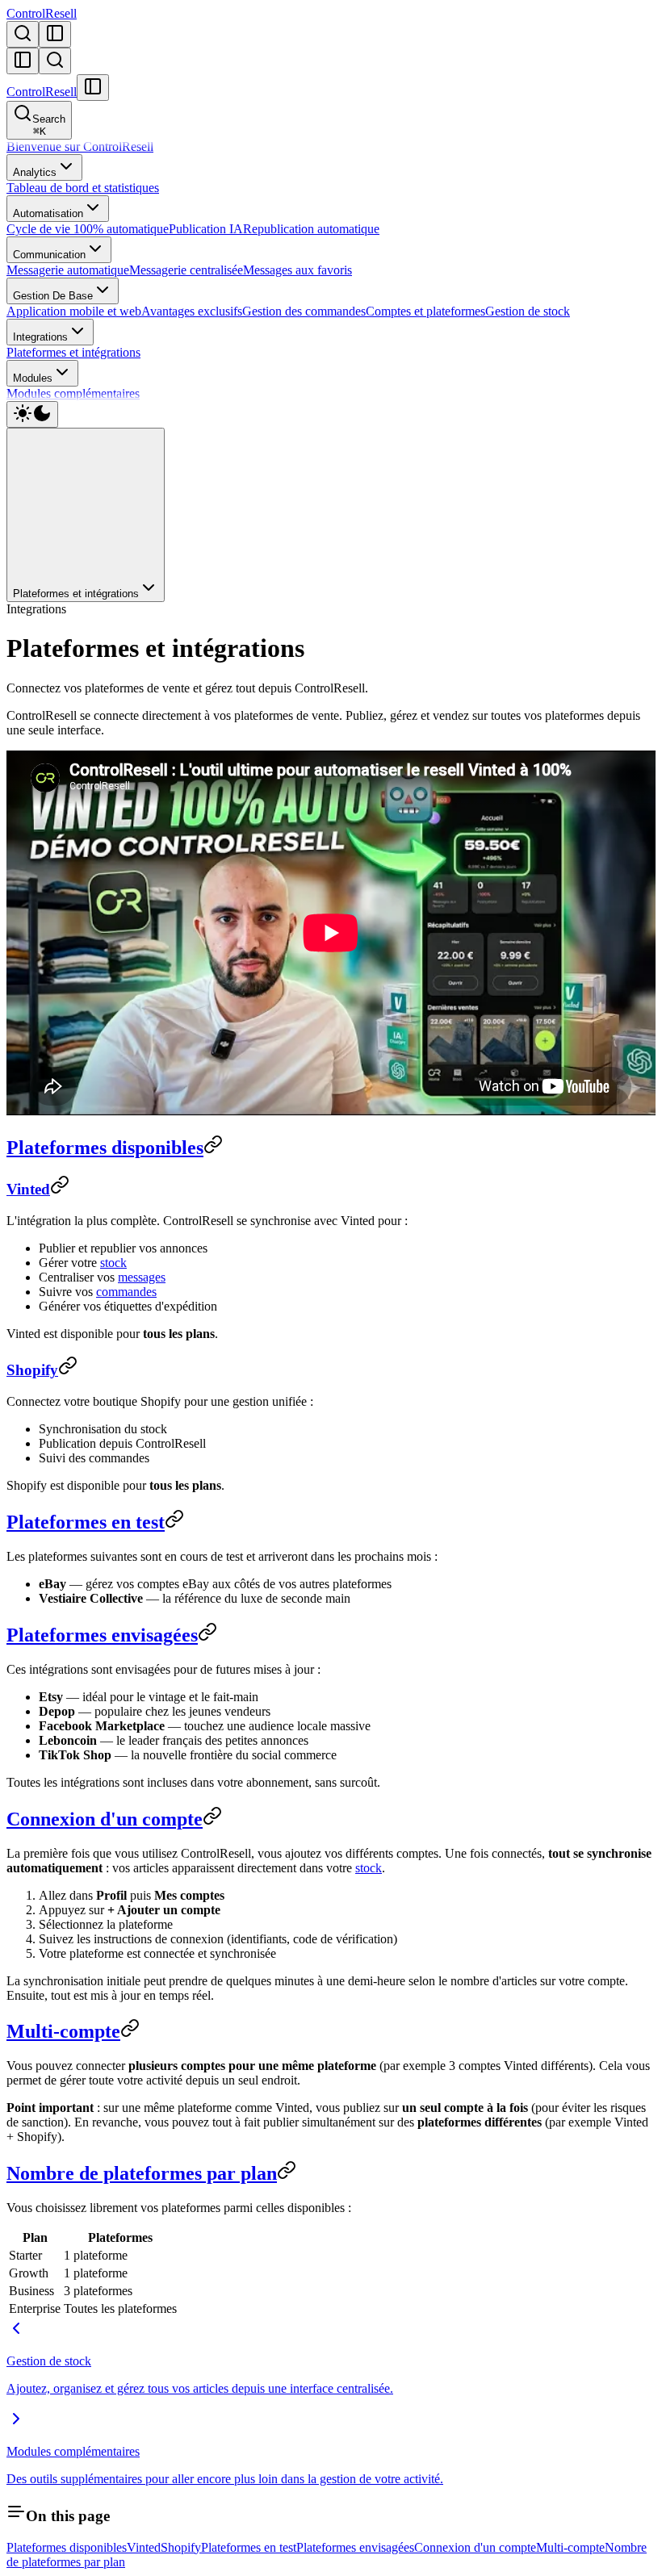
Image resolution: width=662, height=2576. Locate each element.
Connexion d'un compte (105, 1819)
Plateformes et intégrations (73, 352)
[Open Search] (23, 34)
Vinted (28, 1189)
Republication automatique (311, 229)
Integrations (40, 337)
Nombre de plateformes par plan (142, 2173)
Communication (49, 255)
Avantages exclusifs (192, 311)
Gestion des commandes (304, 311)
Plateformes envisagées (102, 1635)
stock (113, 1263)
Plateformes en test (86, 1522)
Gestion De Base (53, 296)
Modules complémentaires (73, 393)
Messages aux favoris (297, 270)
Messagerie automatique (68, 270)
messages (142, 1277)
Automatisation (48, 213)
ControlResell (42, 13)
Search (49, 125)
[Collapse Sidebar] (23, 61)
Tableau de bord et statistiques (83, 188)
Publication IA (206, 229)
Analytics (35, 172)
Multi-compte (63, 2031)
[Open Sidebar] (55, 34)
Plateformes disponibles (105, 1148)
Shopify (32, 1370)
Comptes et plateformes (425, 311)
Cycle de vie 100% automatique (88, 229)
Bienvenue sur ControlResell (80, 146)
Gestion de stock (528, 311)
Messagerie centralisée (186, 270)
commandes (126, 1292)
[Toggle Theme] (32, 414)
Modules (33, 378)
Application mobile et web (74, 311)
